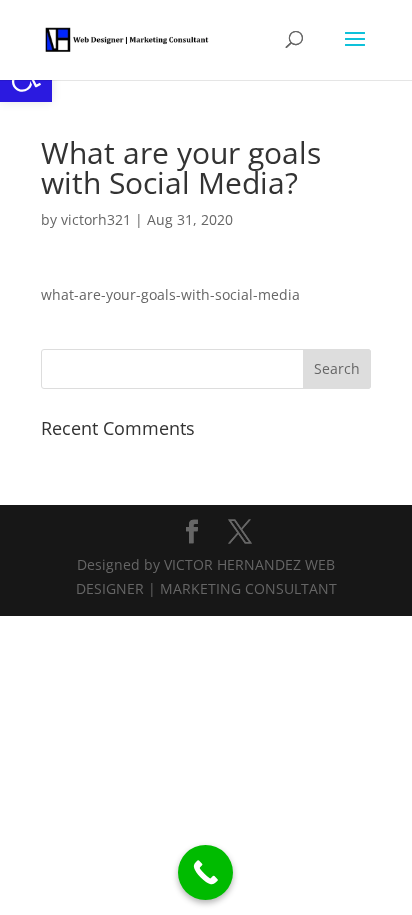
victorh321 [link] (96, 219)
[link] (127, 38)
